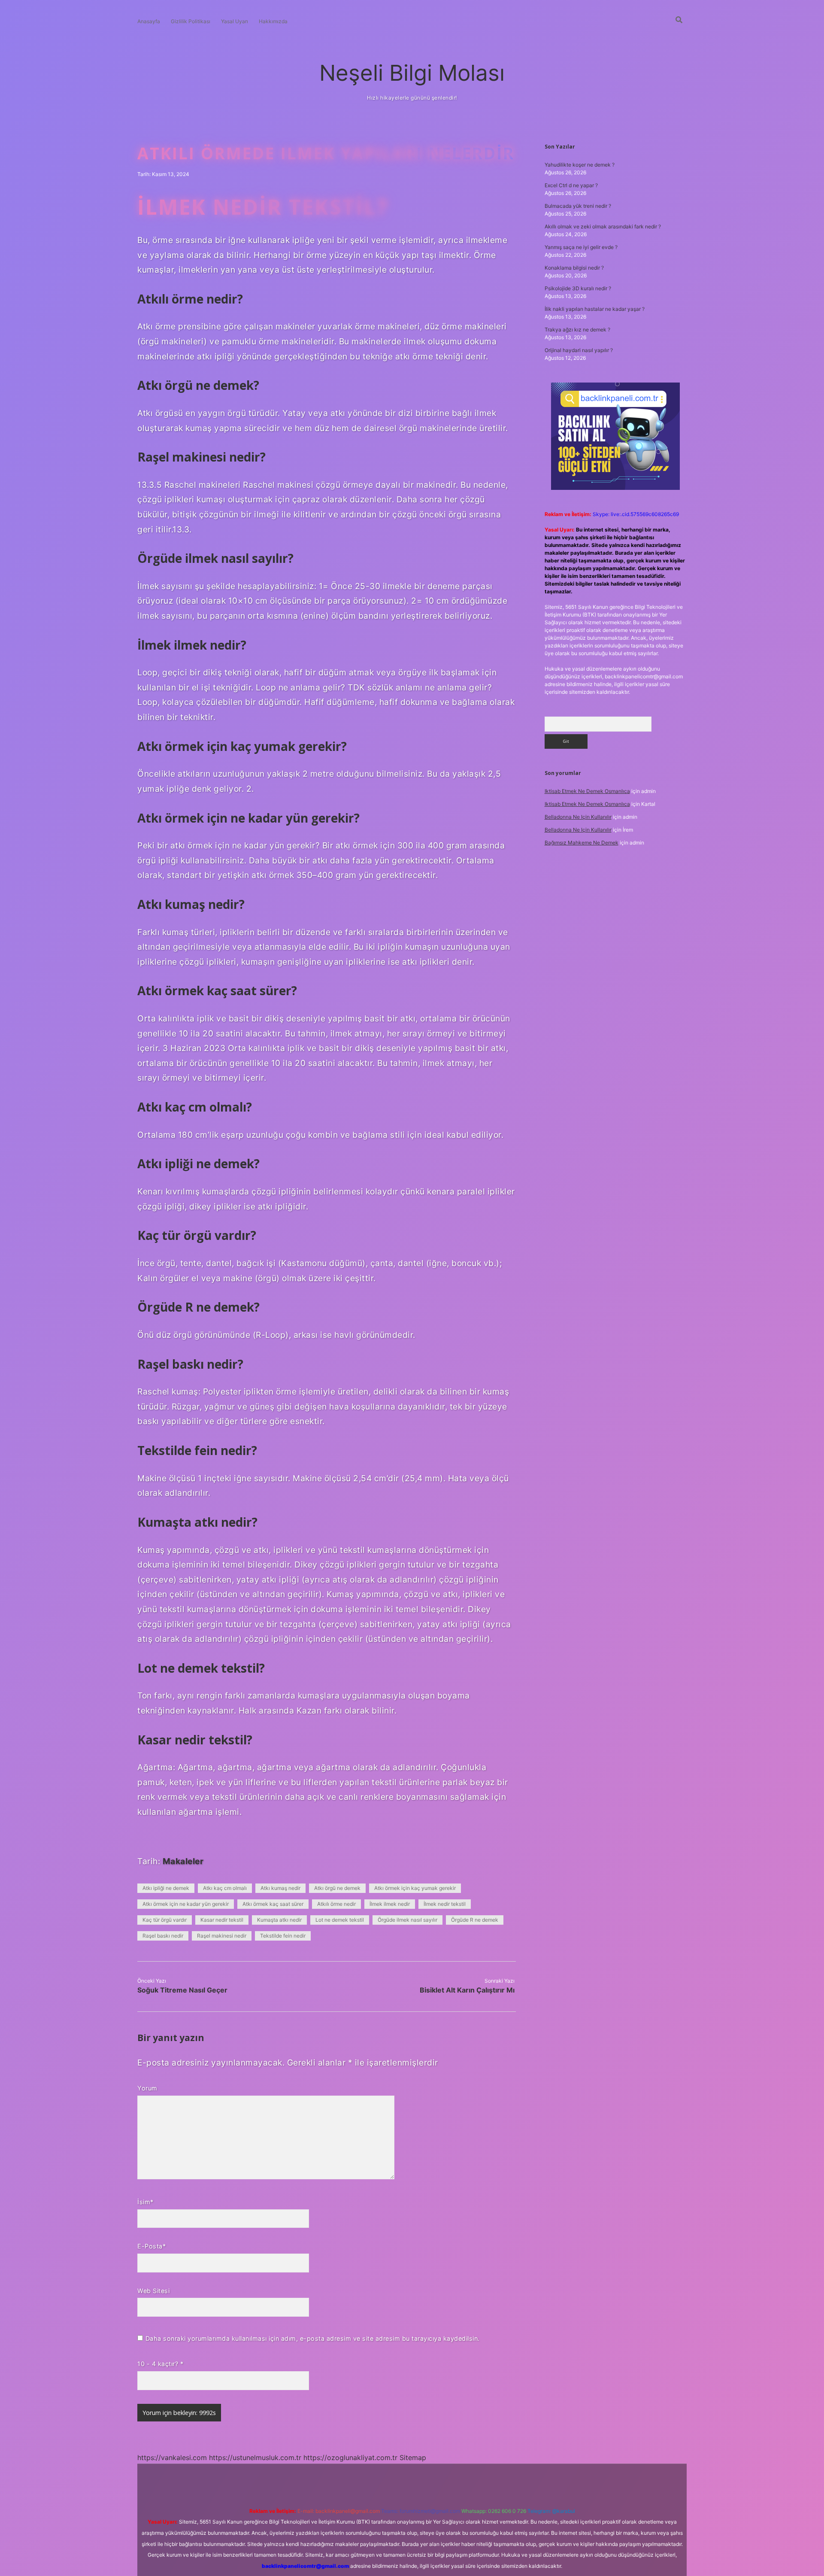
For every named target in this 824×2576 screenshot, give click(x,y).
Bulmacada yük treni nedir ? (578, 206)
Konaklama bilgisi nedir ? (574, 268)
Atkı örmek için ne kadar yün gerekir (186, 1904)
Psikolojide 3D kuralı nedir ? (578, 288)
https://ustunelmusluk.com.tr (255, 2458)
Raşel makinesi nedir (222, 1936)
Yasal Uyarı (235, 21)
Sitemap (413, 2458)
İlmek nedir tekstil (445, 1904)
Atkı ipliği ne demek (166, 1888)
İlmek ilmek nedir (390, 1904)
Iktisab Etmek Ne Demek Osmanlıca (587, 791)
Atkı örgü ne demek (337, 1888)
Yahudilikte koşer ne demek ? (580, 165)
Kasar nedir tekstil (222, 1920)
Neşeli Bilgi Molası (412, 73)
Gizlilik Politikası (191, 21)
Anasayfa (149, 21)
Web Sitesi (153, 2291)
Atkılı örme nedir (336, 1904)
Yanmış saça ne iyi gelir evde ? (581, 247)
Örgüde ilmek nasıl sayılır (407, 1920)
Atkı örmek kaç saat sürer (273, 1904)
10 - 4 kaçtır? (160, 2364)
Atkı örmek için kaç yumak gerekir (415, 1888)
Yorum (147, 2088)
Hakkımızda (273, 21)
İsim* (145, 2202)
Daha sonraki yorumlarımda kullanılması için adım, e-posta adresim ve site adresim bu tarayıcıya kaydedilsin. (313, 2338)
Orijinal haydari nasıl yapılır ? (579, 350)
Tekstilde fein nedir (283, 1936)
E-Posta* (151, 2246)
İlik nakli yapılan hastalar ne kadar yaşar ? (595, 309)
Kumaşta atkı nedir (279, 1920)
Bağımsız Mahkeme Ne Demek (582, 843)
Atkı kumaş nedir (280, 1888)
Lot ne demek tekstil (340, 1920)
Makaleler (183, 1861)
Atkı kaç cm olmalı (225, 1888)
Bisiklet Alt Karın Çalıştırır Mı (467, 1990)
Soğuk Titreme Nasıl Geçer (182, 1990)
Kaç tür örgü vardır (165, 1920)
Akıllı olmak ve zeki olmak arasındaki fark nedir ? (603, 226)
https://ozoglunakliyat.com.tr (350, 2458)
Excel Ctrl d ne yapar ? (571, 185)
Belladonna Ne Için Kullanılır (578, 817)
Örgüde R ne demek (475, 1920)
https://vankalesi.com (172, 2458)
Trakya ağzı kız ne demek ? (577, 330)
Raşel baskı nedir (163, 1936)
